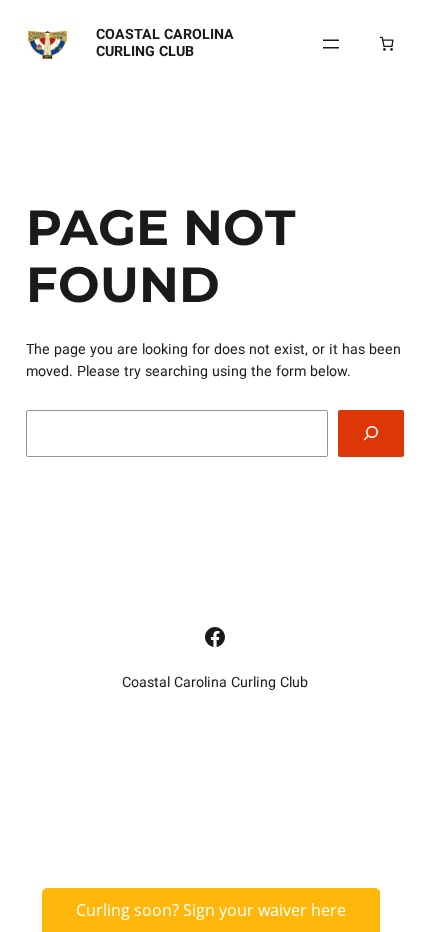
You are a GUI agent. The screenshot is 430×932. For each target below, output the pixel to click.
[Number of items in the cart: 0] (387, 44)
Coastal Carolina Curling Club (165, 42)
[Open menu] (331, 44)
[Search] (371, 433)
